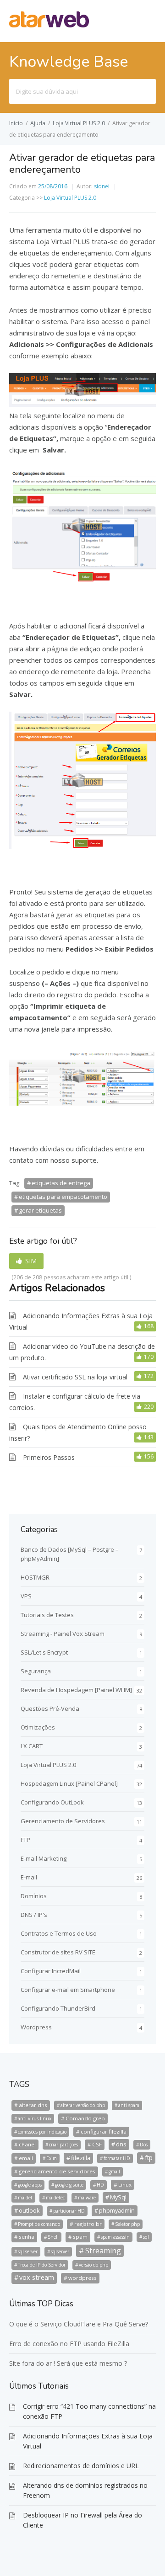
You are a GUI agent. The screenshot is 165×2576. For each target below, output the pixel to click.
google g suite (69, 2185)
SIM (31, 1261)
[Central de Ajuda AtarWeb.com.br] (49, 25)
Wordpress (36, 2027)
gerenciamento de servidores (57, 2171)
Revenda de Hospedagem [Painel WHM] (76, 1690)
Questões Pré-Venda (50, 1708)
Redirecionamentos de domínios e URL (81, 2466)
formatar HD (117, 2158)
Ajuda (38, 123)
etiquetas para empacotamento (63, 1197)
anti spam (129, 2105)
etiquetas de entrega (61, 1183)
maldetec (55, 2198)
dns (121, 2144)
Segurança (36, 1671)
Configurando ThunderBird (58, 2008)
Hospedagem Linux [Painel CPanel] (69, 1783)
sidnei (102, 186)
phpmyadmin (117, 2210)
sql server (28, 2251)
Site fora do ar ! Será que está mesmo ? (68, 2363)
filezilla (81, 2158)
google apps (30, 2185)
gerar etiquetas (40, 1210)
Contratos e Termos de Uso (59, 1933)
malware (87, 2198)
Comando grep (85, 2118)
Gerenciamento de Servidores (63, 1821)
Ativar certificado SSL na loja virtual (75, 1377)
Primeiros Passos (49, 1457)
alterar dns (33, 2105)
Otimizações (38, 1727)
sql (146, 2237)
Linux (125, 2185)
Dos (144, 2145)
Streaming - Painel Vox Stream (63, 1634)
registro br (88, 2224)
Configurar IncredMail (51, 1971)
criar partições (63, 2145)
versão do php (93, 2265)
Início (16, 123)
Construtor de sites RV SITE (58, 1952)
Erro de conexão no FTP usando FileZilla (69, 2344)
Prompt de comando (39, 2224)
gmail (114, 2172)
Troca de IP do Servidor (42, 2265)
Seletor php (127, 2224)
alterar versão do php (83, 2105)
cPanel (27, 2144)
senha (27, 2237)
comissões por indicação (42, 2132)
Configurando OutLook (52, 1802)
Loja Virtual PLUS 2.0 (79, 123)
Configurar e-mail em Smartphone (68, 1990)
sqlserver (60, 2251)
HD (100, 2185)
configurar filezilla (104, 2132)
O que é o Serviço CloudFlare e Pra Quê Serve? (79, 2324)
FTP (25, 1840)
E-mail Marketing (44, 1858)
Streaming (103, 2251)
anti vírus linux (35, 2118)
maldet (25, 2198)
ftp (149, 2158)
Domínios (34, 1896)
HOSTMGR (35, 1577)
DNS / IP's (34, 1915)
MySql (118, 2197)
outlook (29, 2210)
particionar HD (69, 2211)
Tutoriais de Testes (47, 1615)
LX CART (32, 1746)
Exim (52, 2158)
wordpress (82, 2278)
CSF (97, 2144)
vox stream (37, 2277)
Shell (53, 2237)
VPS (26, 1596)
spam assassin (115, 2237)
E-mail (29, 1877)
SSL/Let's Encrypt (44, 1652)
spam (80, 2237)
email (26, 2158)
